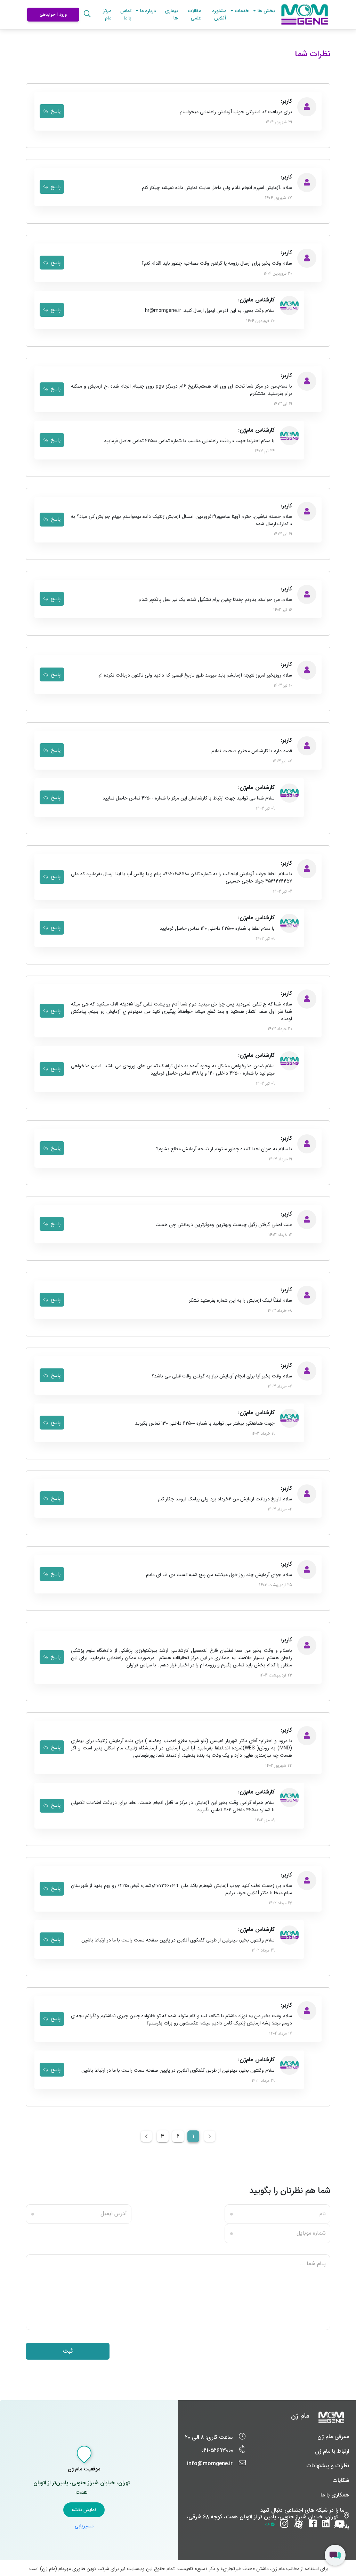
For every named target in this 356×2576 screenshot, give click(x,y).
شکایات (341, 2480)
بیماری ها (171, 14)
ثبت (68, 2351)
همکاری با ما (335, 2495)
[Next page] (146, 2136)
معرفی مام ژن (333, 2437)
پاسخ (55, 111)
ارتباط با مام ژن (332, 2451)
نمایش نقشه (84, 2510)
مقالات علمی (195, 14)
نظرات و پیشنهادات (328, 2466)
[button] (266, 11)
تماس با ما (126, 14)
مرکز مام (107, 15)
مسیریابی (84, 2526)
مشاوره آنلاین (219, 14)
